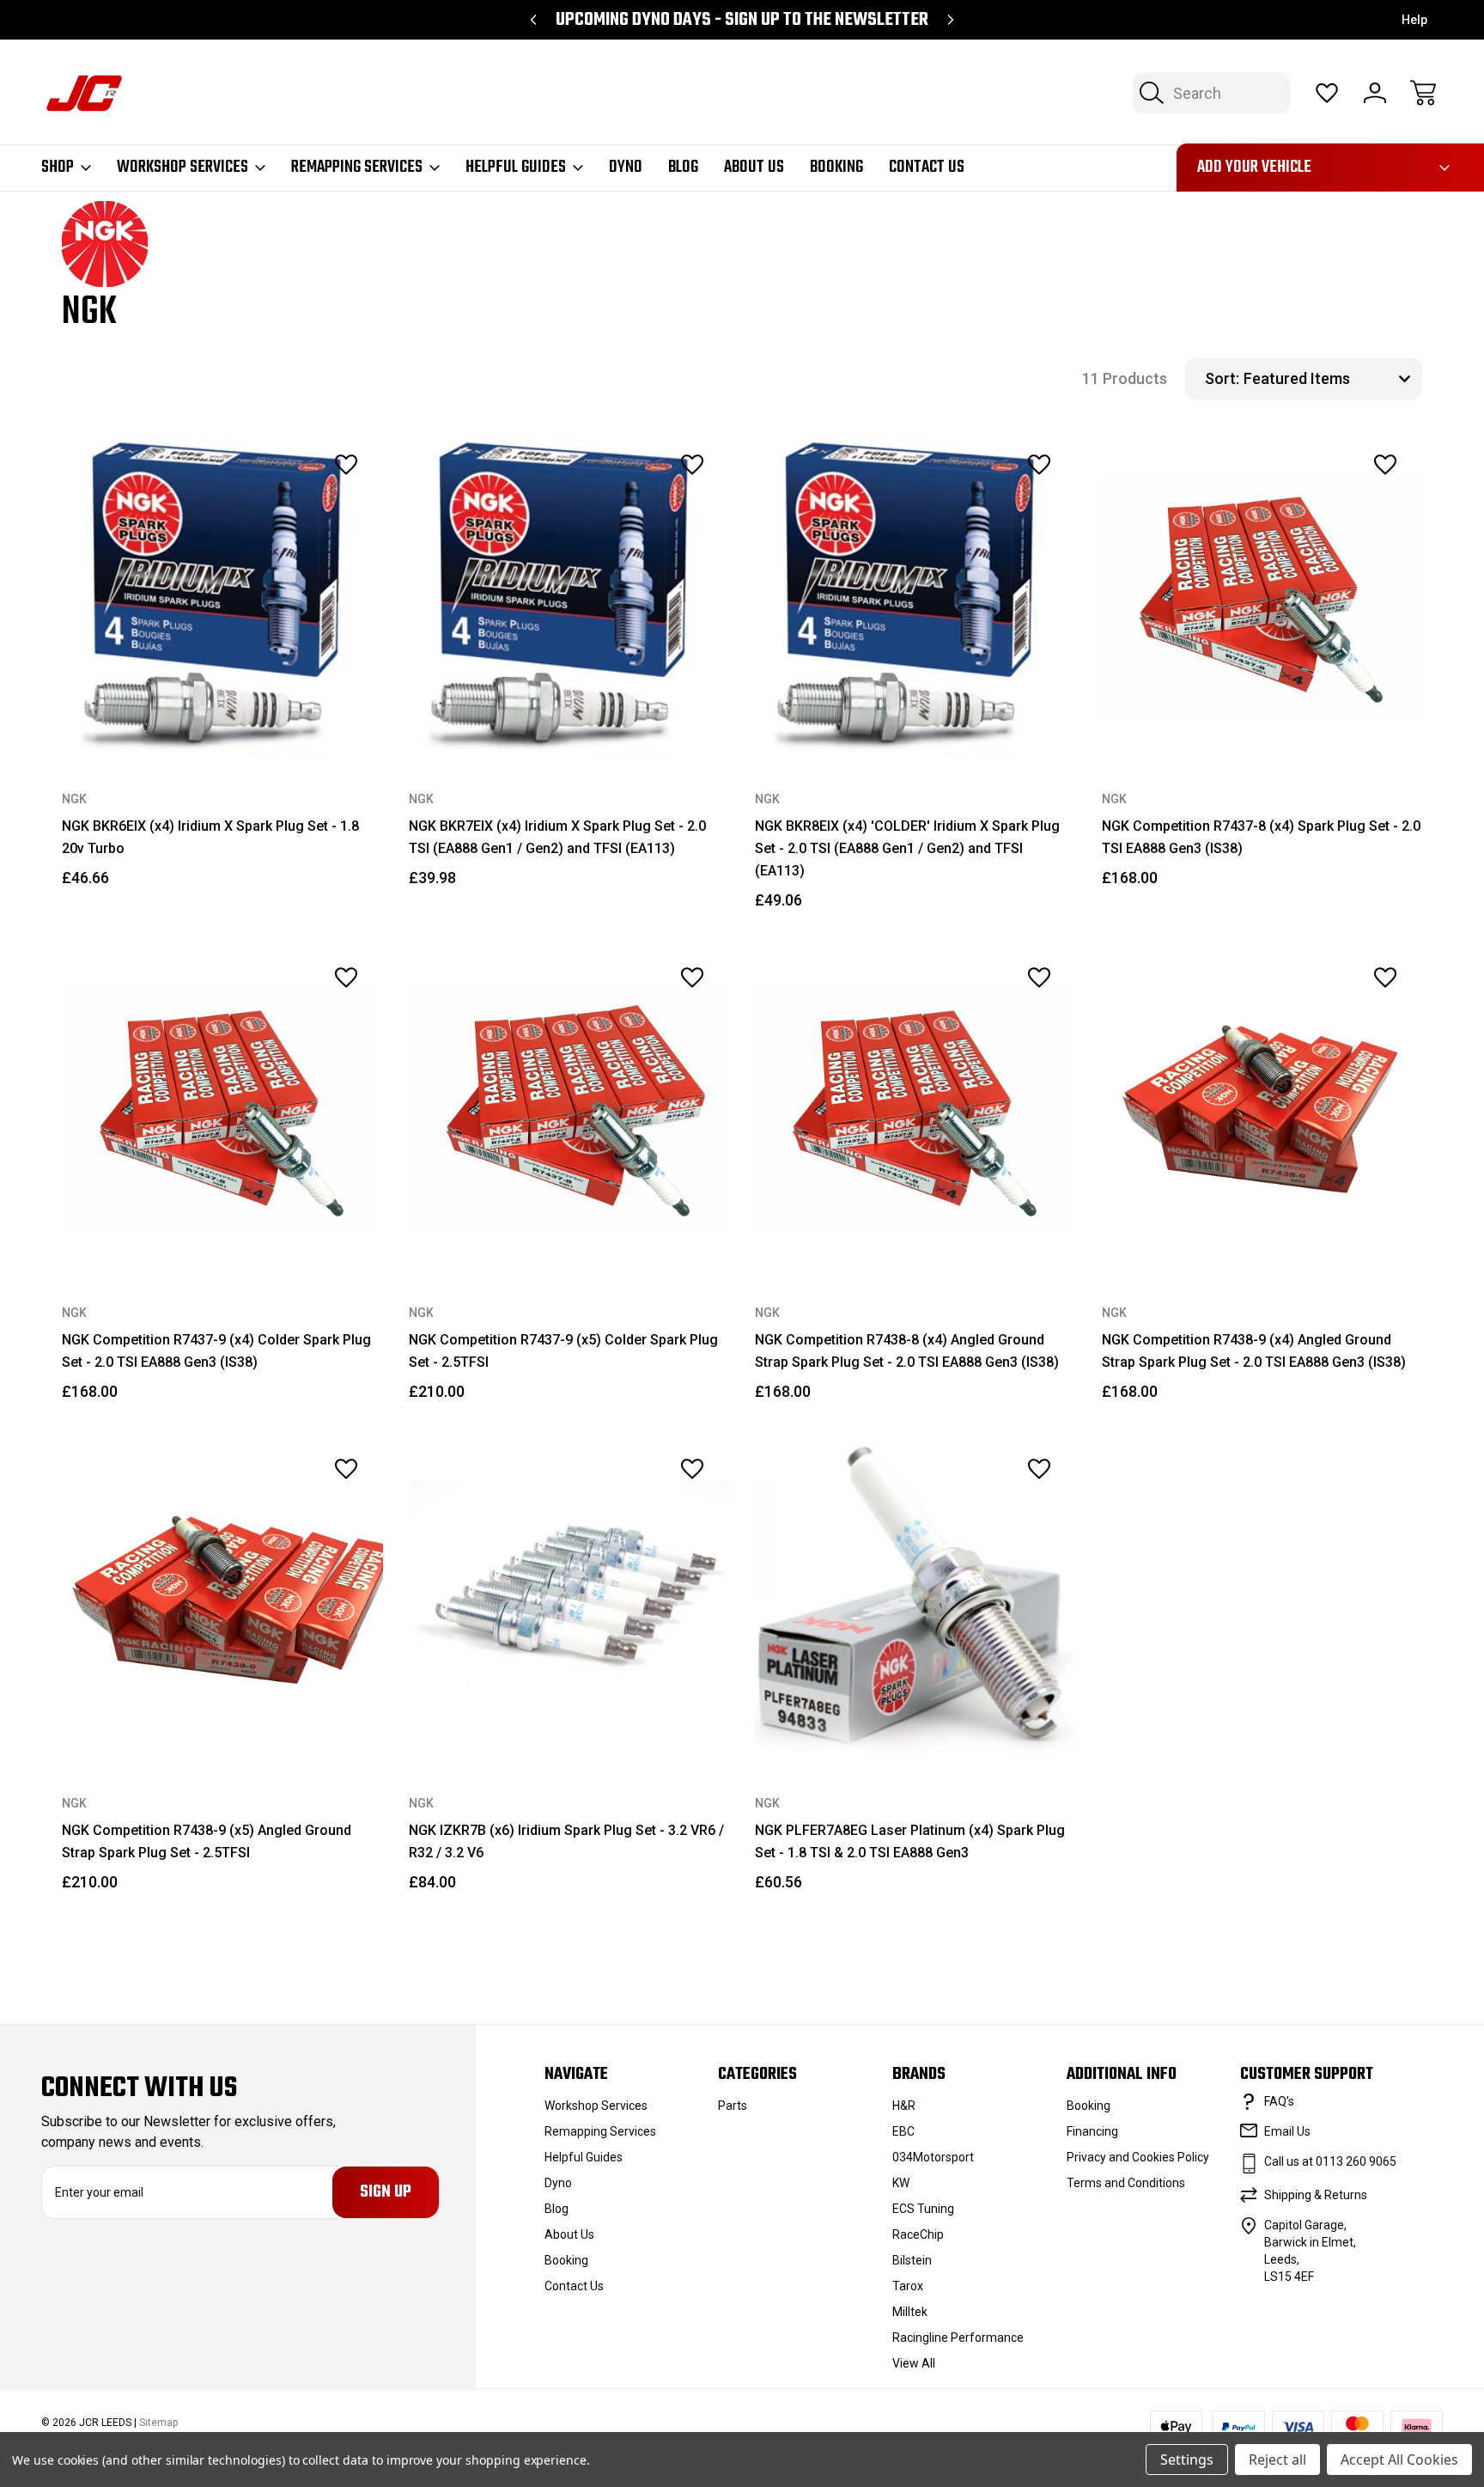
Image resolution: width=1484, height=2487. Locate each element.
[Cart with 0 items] (1423, 93)
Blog (683, 168)
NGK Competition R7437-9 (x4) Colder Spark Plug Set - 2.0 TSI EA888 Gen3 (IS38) (216, 1351)
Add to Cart (222, 717)
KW (901, 2183)
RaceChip (918, 2234)
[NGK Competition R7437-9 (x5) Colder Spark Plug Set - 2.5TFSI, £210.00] (569, 1109)
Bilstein (912, 2260)
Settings (1187, 2460)
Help (1414, 20)
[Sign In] (1375, 93)
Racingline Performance (958, 2338)
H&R (904, 2106)
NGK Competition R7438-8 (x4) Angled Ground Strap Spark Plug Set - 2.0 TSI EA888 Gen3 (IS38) (907, 1351)
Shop (58, 168)
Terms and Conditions (1126, 2183)
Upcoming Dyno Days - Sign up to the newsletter (742, 20)
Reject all (1277, 2460)
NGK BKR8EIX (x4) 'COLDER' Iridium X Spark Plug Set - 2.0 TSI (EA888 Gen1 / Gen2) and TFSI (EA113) (907, 848)
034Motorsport (933, 2157)
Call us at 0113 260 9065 (1330, 2161)
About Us (754, 168)
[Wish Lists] (1327, 93)
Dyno (626, 168)
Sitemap (158, 2423)
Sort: (1222, 378)
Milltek (910, 2312)
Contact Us (927, 168)
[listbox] (1331, 379)
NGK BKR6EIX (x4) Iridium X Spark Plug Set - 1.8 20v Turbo (210, 837)
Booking (836, 168)
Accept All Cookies (1399, 2460)
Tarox (908, 2286)
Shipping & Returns (1316, 2195)
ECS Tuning (923, 2209)
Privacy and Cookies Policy (1138, 2157)
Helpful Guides (516, 168)
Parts (733, 2106)
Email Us (1287, 2131)
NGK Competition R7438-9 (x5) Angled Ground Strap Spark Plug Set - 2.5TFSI (207, 1841)
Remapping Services (357, 168)
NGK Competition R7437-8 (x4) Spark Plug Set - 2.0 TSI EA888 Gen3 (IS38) (1261, 837)
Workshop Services (182, 168)
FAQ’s (1279, 2101)
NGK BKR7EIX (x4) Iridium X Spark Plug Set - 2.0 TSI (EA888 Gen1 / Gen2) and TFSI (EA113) (557, 837)
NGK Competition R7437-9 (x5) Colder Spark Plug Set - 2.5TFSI (563, 1351)
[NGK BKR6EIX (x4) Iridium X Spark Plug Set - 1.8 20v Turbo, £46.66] (222, 596)
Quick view (299, 503)
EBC (903, 2131)
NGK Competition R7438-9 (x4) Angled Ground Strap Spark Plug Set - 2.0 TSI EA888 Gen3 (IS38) (1254, 1351)
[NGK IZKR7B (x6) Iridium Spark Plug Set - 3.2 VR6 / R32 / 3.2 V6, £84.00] (569, 1600)
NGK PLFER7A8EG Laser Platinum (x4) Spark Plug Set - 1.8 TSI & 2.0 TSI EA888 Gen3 (910, 1841)
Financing (1092, 2131)
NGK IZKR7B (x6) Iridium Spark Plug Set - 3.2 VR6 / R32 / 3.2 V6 (566, 1841)
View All (914, 2363)
